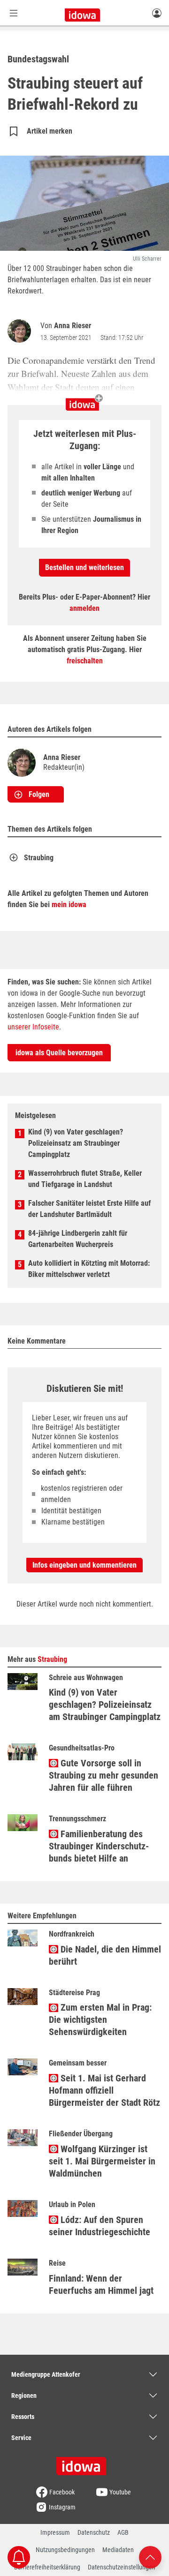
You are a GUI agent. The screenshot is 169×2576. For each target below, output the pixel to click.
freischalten (85, 661)
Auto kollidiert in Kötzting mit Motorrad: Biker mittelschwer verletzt (89, 1269)
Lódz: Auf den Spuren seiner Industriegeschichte (100, 2226)
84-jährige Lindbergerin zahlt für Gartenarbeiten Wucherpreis (78, 1239)
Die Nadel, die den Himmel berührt (105, 1955)
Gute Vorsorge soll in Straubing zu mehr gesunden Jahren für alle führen (104, 1775)
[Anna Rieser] (21, 331)
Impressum (55, 2532)
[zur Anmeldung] (157, 13)
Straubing (39, 858)
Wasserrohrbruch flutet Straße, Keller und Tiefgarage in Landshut (85, 1179)
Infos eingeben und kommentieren (84, 1565)
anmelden (84, 608)
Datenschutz (94, 2532)
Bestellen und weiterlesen (84, 567)
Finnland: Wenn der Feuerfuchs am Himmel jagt (101, 2284)
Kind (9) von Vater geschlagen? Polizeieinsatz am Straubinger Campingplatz (76, 1143)
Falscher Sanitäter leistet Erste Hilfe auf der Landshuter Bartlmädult (89, 1209)
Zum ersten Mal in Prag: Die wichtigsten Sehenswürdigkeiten (100, 2020)
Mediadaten (118, 2550)
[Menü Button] (14, 13)
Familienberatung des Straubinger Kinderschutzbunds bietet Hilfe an (99, 1846)
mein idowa (69, 905)
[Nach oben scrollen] (150, 2557)
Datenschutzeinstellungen (122, 2567)
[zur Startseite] (84, 2463)
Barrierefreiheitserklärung (47, 2567)
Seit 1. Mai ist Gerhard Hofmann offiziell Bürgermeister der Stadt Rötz (104, 2090)
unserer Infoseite (33, 1027)
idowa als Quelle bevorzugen (59, 1053)
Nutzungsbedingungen (65, 2550)
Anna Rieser (73, 326)
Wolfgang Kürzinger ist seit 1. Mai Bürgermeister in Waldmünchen (102, 2161)
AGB (123, 2532)
